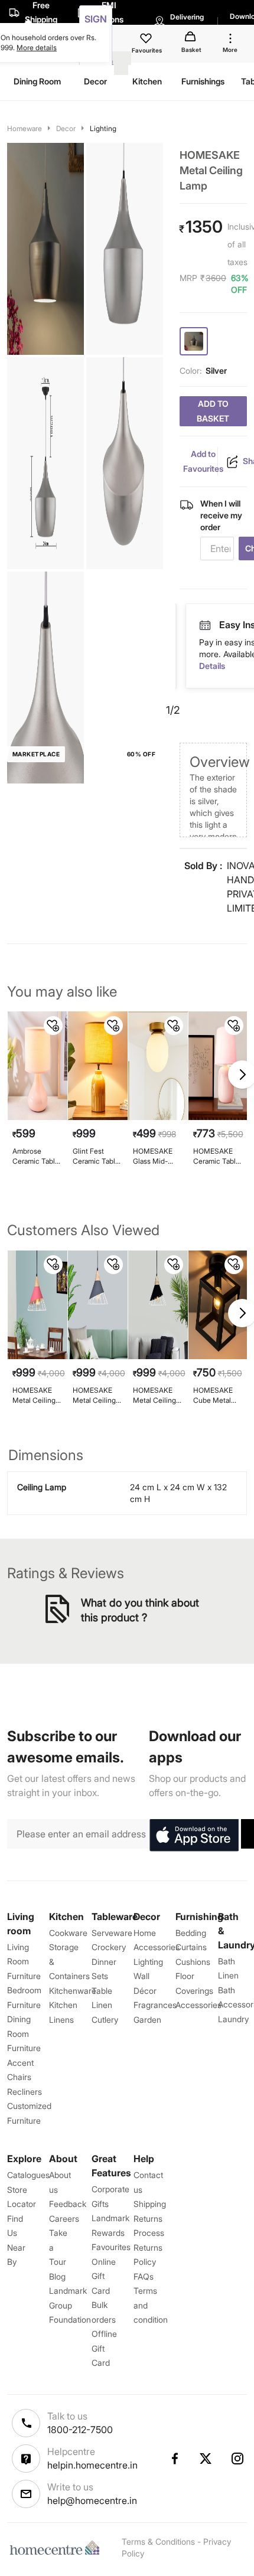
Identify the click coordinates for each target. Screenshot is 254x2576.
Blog (57, 2276)
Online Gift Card (104, 2276)
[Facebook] (174, 2459)
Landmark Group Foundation (70, 2305)
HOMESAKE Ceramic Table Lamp (216, 1156)
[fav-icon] (147, 40)
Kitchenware (73, 1991)
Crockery (109, 1947)
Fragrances (155, 2005)
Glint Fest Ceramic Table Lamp (96, 1156)
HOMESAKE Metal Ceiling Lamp (34, 1395)
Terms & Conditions (158, 2541)
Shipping (150, 2204)
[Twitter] (206, 2459)
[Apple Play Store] (194, 1836)
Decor (66, 128)
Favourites (111, 2247)
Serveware (112, 1933)
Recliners (25, 2092)
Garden (147, 2020)
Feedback (68, 2204)
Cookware (68, 1933)
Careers (64, 2219)
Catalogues (28, 2175)
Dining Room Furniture (24, 2033)
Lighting (103, 128)
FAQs (144, 2276)
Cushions (193, 1962)
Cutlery (105, 2020)
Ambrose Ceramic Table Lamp (36, 1156)
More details (37, 48)
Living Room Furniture (24, 1961)
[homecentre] (57, 2548)
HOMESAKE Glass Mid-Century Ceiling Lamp (154, 1156)
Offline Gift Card (104, 2348)
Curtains (191, 1947)
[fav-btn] (53, 1026)
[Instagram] (238, 2459)
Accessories (198, 2005)
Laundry (233, 2019)
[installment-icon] (205, 625)
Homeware (25, 128)
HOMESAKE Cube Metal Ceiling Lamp (214, 1395)
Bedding (191, 1933)
